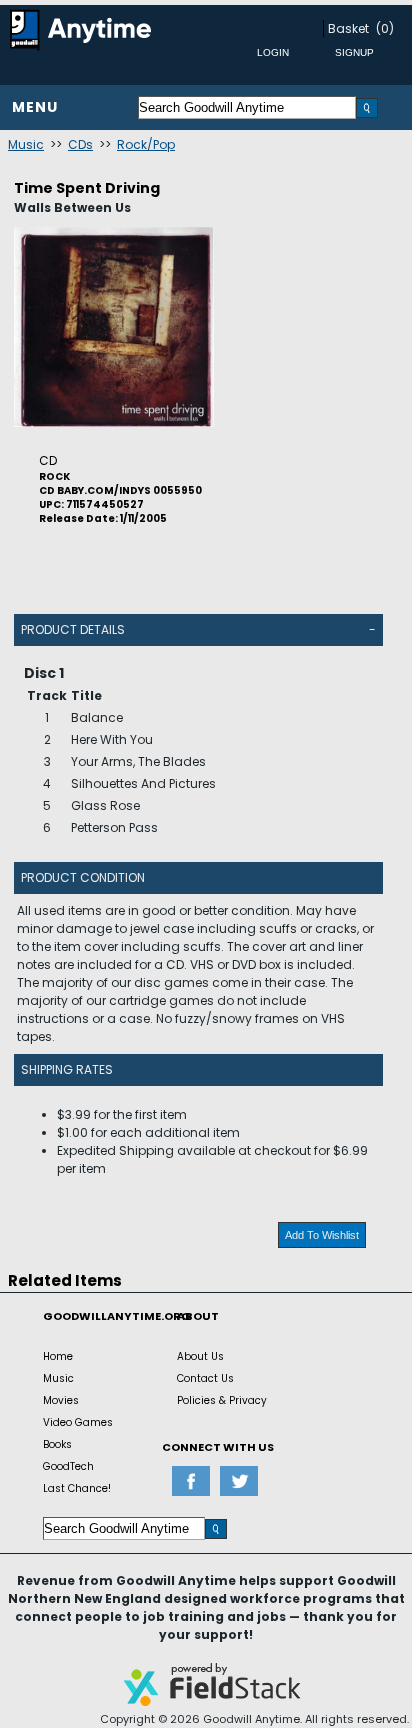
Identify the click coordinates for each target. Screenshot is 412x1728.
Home (58, 1356)
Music (26, 144)
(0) (385, 28)
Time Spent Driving (87, 188)
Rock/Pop (146, 144)
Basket (348, 28)
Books (57, 1444)
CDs (80, 144)
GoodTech (68, 1466)
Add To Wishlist (322, 1235)
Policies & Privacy (222, 1400)
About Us (200, 1356)
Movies (61, 1400)
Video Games (78, 1422)
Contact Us (205, 1378)
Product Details (73, 629)
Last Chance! (77, 1488)
